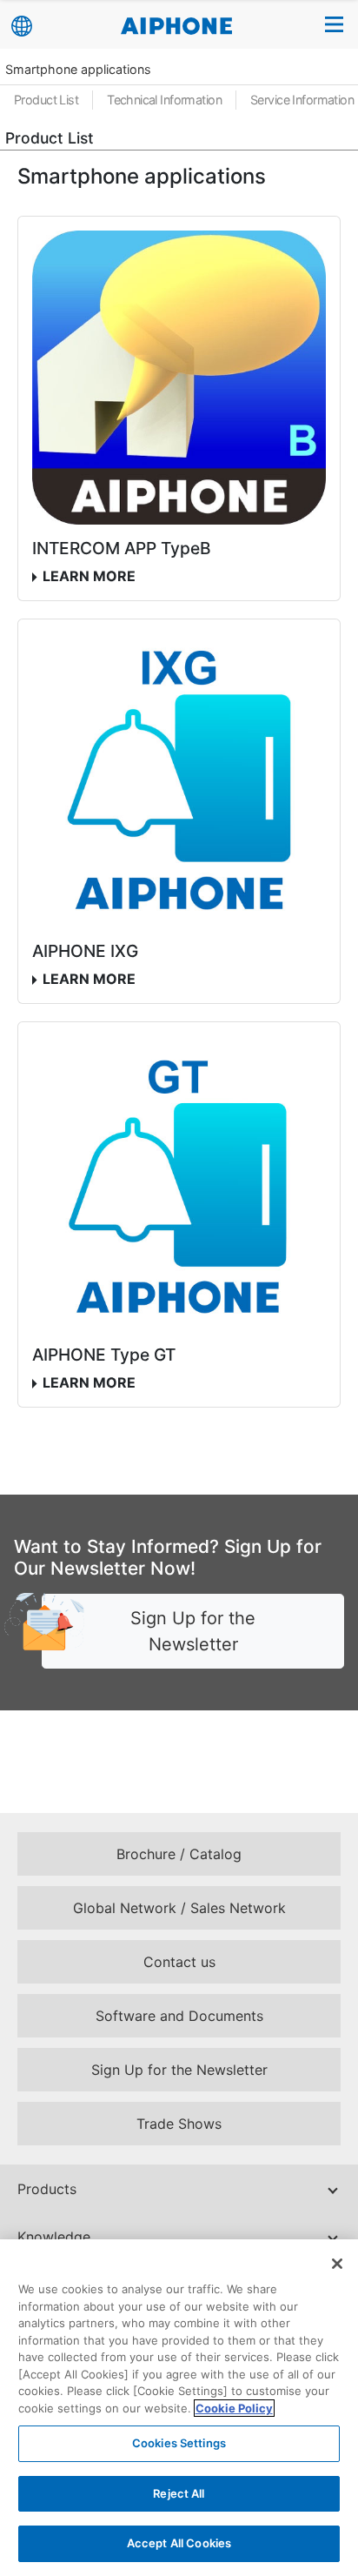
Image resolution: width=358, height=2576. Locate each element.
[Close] (337, 2264)
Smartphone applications (78, 69)
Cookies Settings (179, 2443)
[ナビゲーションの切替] (335, 24)
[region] (179, 2408)
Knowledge (54, 2237)
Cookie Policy (234, 2408)
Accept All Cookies (179, 2543)
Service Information (302, 100)
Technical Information (164, 100)
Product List (46, 100)
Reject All (179, 2493)
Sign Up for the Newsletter (193, 1631)
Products (47, 2189)
